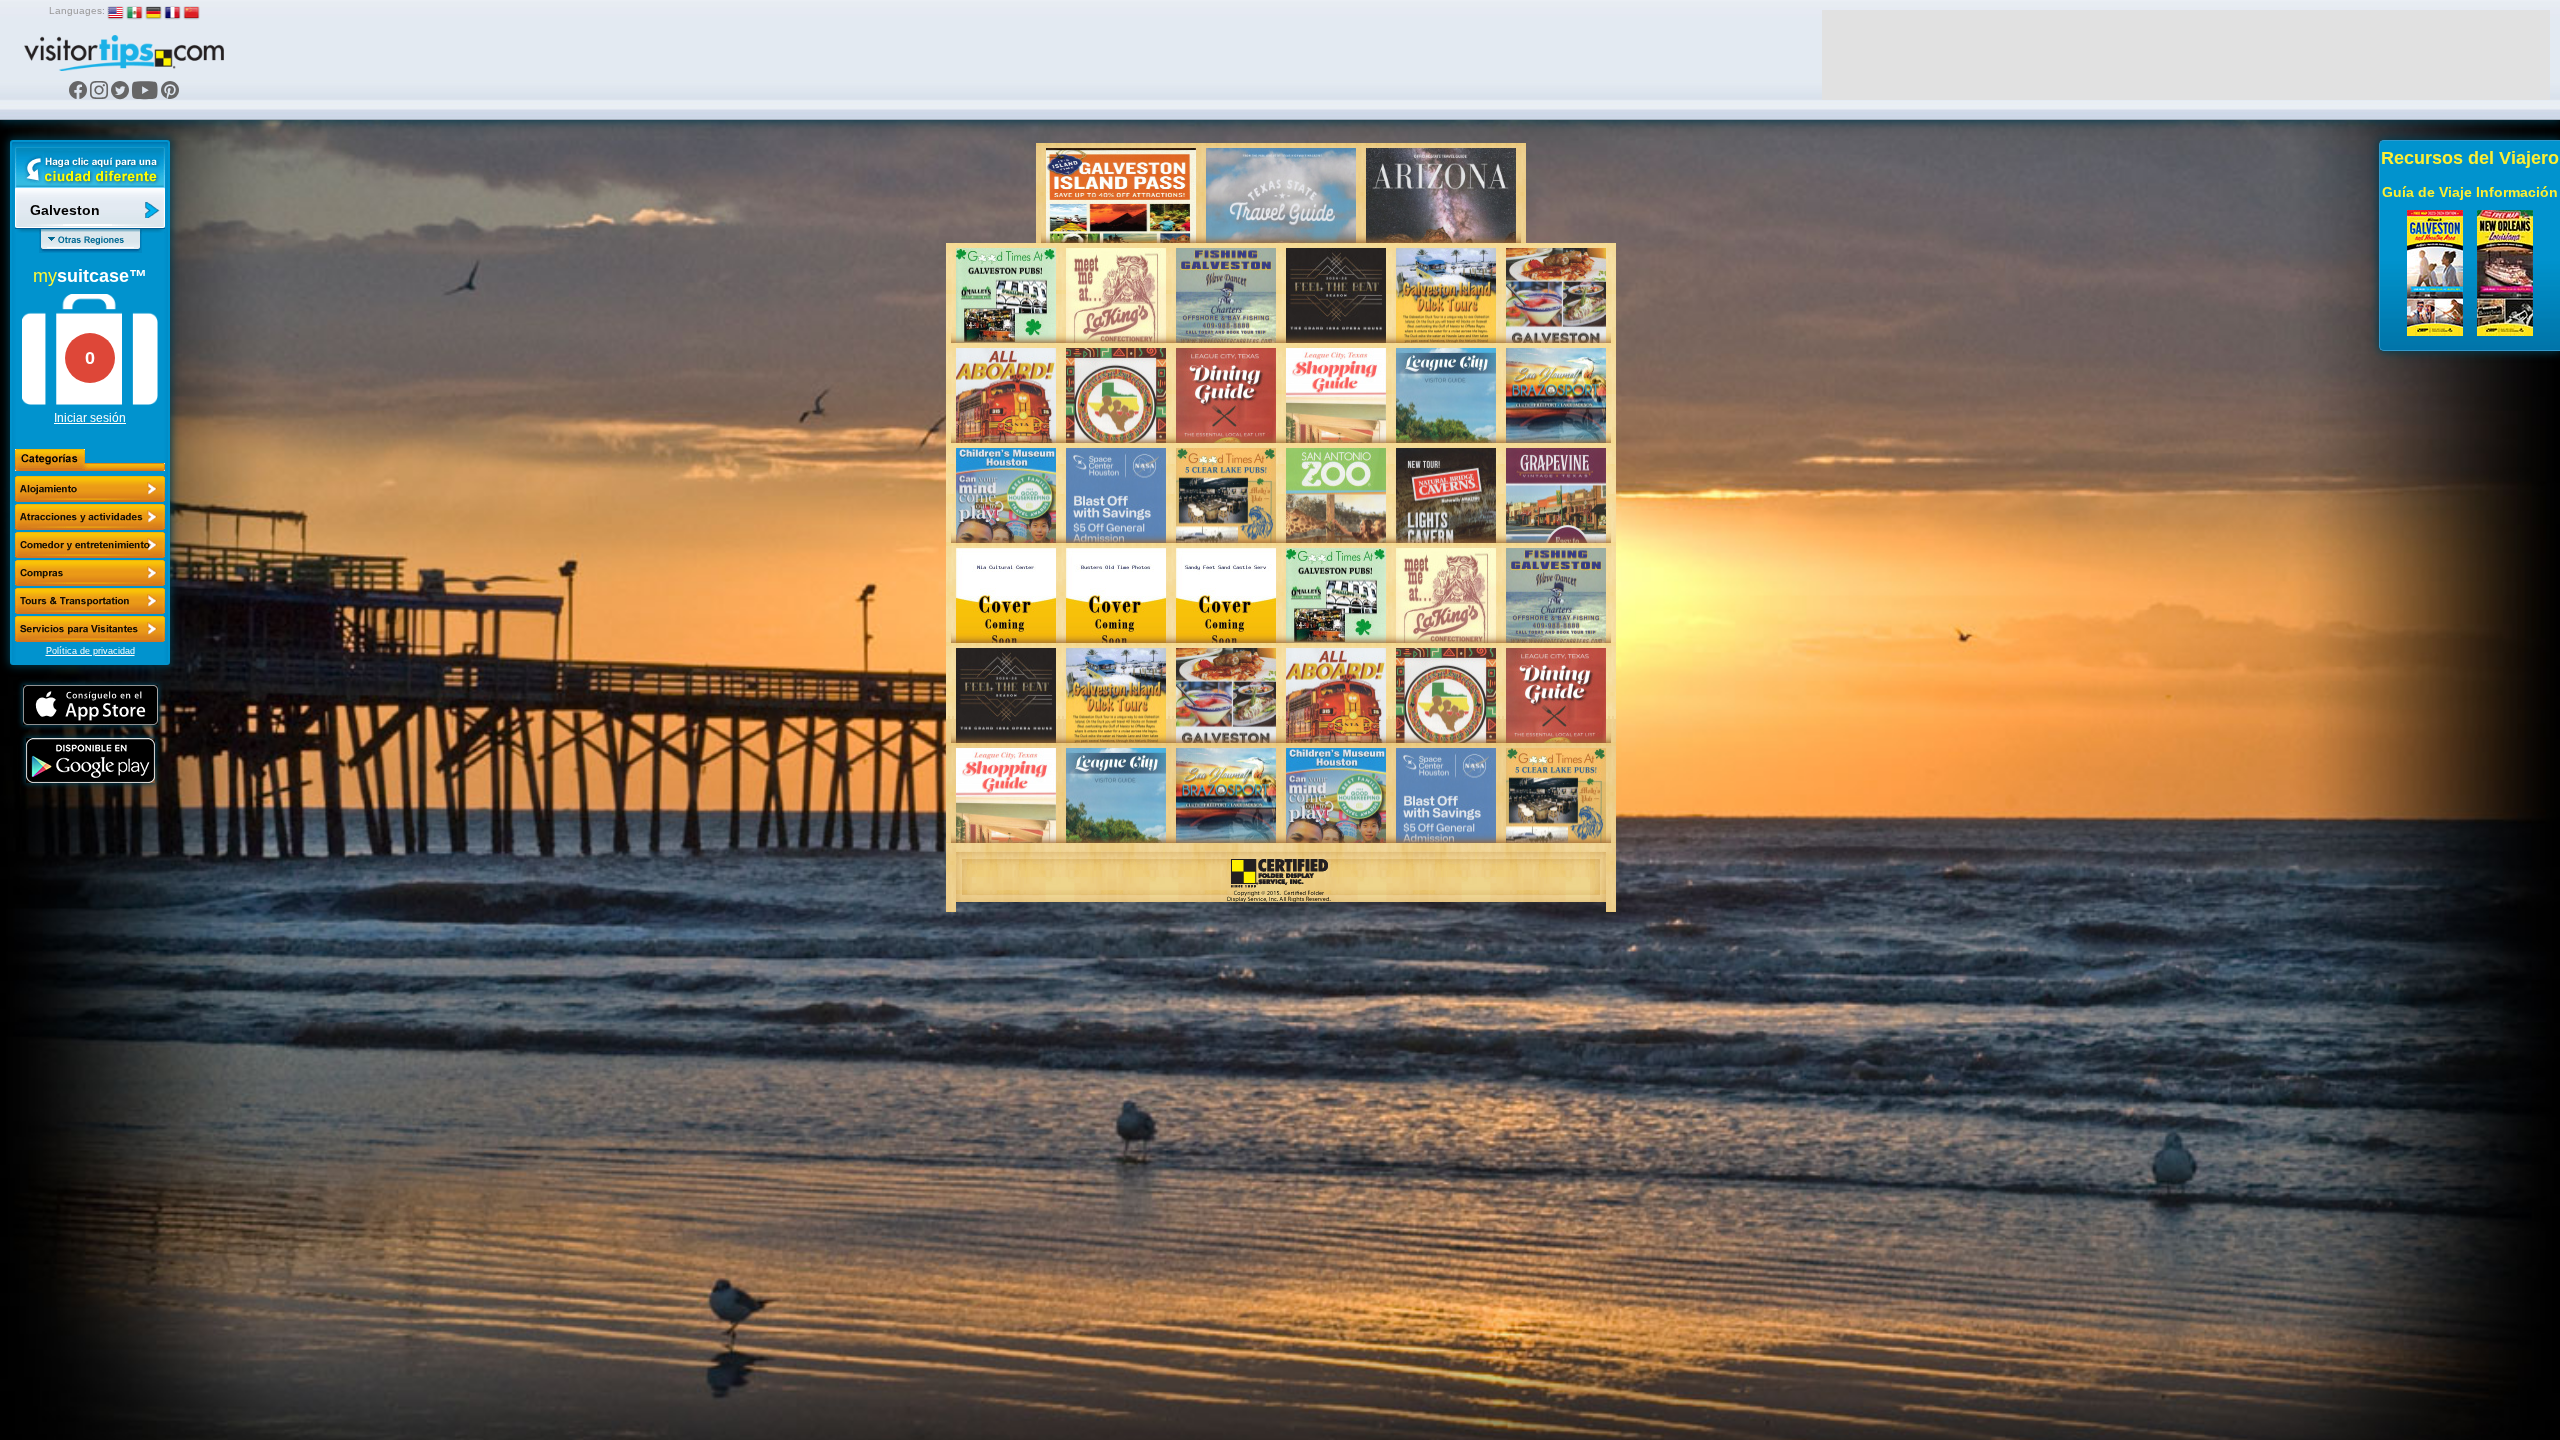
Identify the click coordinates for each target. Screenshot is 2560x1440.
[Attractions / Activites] (90, 517)
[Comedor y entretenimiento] (90, 545)
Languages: (77, 10)
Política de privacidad (90, 651)
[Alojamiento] (90, 489)
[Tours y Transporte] (90, 601)
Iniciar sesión (90, 418)
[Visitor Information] (90, 629)
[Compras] (90, 573)
